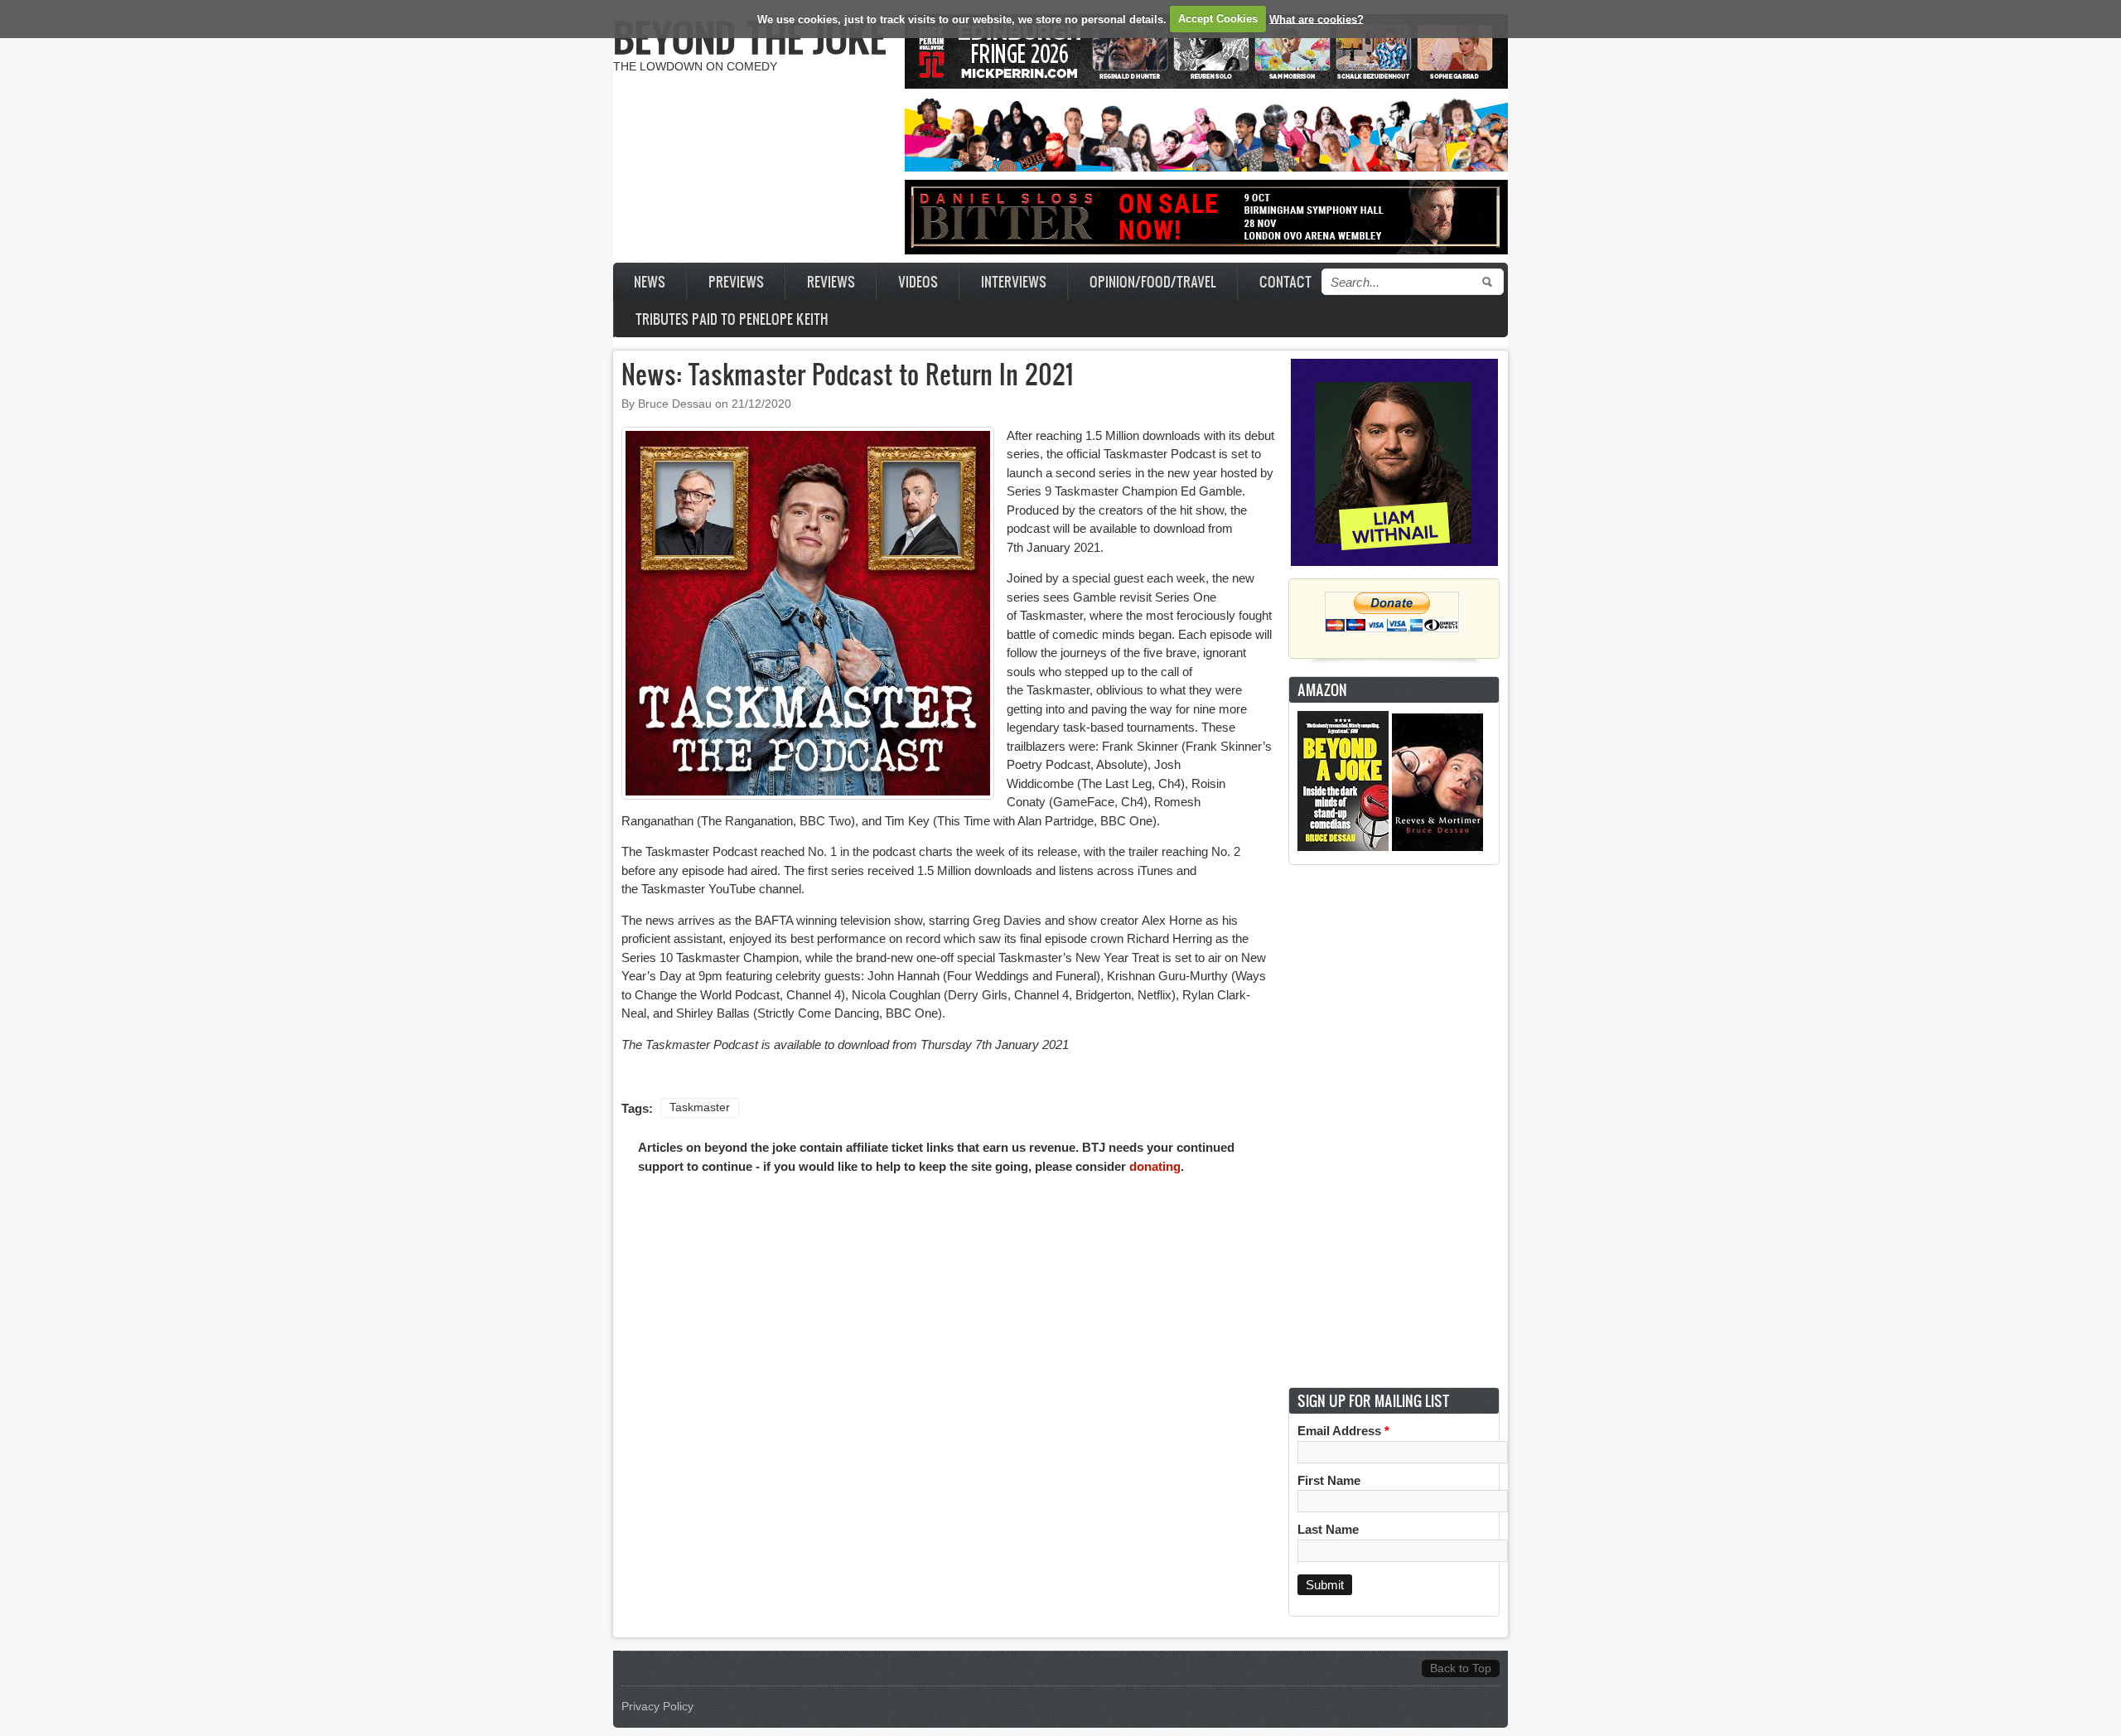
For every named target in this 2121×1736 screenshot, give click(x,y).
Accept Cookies (1218, 19)
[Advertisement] (1394, 1126)
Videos (918, 281)
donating (1155, 1166)
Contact (1285, 281)
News (650, 281)
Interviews (1014, 281)
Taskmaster (700, 1107)
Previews (736, 281)
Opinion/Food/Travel (1153, 281)
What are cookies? (1317, 19)
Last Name (1328, 1529)
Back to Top (1461, 1668)
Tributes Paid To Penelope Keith (732, 319)
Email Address (1343, 1431)
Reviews (831, 281)
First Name (1329, 1480)
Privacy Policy (657, 1707)
